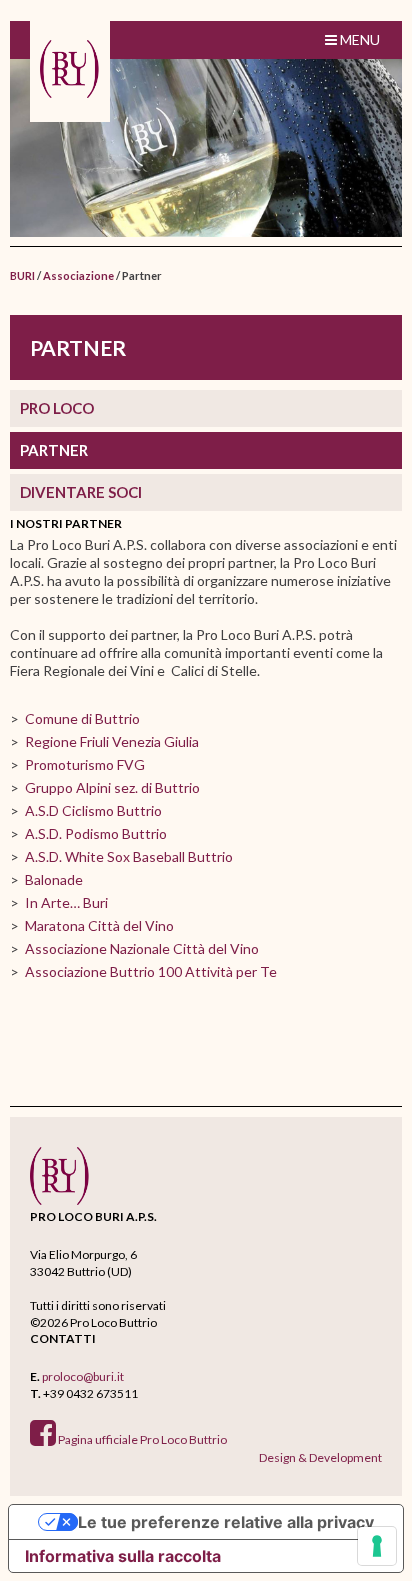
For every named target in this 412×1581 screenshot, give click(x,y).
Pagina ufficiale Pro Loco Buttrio (141, 1439)
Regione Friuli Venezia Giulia (112, 741)
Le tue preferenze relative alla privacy (226, 1522)
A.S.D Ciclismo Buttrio (93, 810)
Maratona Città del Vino (99, 925)
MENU (358, 39)
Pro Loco (57, 408)
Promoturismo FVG (85, 764)
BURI (22, 275)
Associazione (78, 275)
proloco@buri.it (83, 1376)
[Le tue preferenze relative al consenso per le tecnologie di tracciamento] (377, 1546)
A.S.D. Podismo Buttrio (96, 833)
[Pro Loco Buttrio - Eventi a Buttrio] (70, 71)
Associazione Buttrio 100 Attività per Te (151, 971)
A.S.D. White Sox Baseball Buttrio (129, 856)
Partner (54, 450)
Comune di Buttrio (82, 718)
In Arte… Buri (66, 902)
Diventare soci (81, 492)
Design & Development (320, 1457)
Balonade (54, 879)
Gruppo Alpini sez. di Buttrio (112, 787)
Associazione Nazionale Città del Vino (142, 948)
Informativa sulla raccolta (123, 1556)
